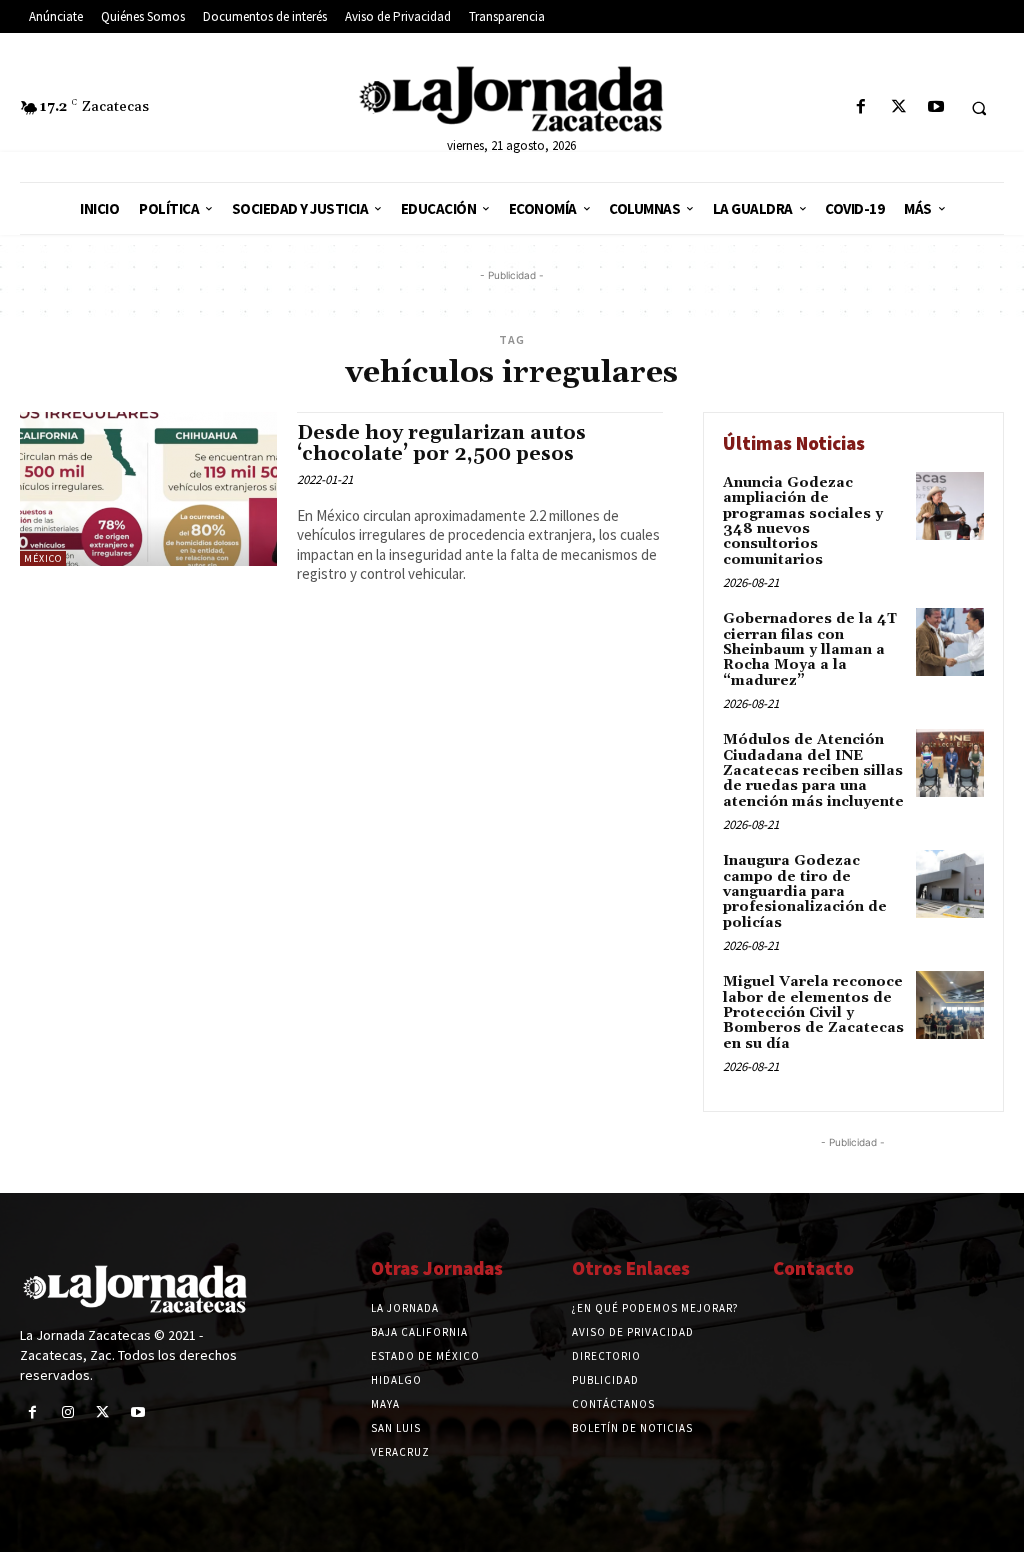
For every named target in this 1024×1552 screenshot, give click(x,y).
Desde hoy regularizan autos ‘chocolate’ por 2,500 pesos (441, 443)
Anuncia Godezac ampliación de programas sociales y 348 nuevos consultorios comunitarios (803, 521)
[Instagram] (67, 1412)
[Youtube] (935, 107)
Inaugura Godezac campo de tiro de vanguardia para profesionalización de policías (805, 892)
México (43, 558)
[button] (979, 108)
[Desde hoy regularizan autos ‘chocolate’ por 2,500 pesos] (148, 489)
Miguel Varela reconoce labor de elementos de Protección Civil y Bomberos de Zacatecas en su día (813, 1013)
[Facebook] (861, 107)
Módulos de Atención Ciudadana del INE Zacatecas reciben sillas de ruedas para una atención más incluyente (813, 771)
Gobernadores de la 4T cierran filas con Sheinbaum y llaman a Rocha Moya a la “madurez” (810, 650)
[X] (898, 107)
